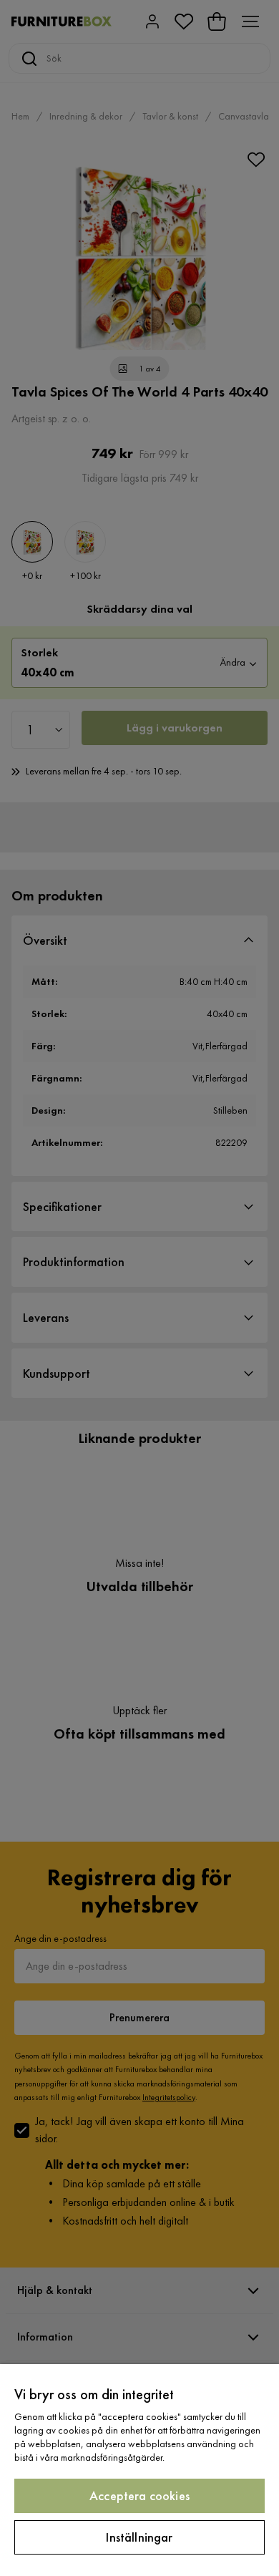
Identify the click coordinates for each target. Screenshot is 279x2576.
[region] (139, 2470)
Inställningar (139, 2537)
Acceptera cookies (139, 2495)
